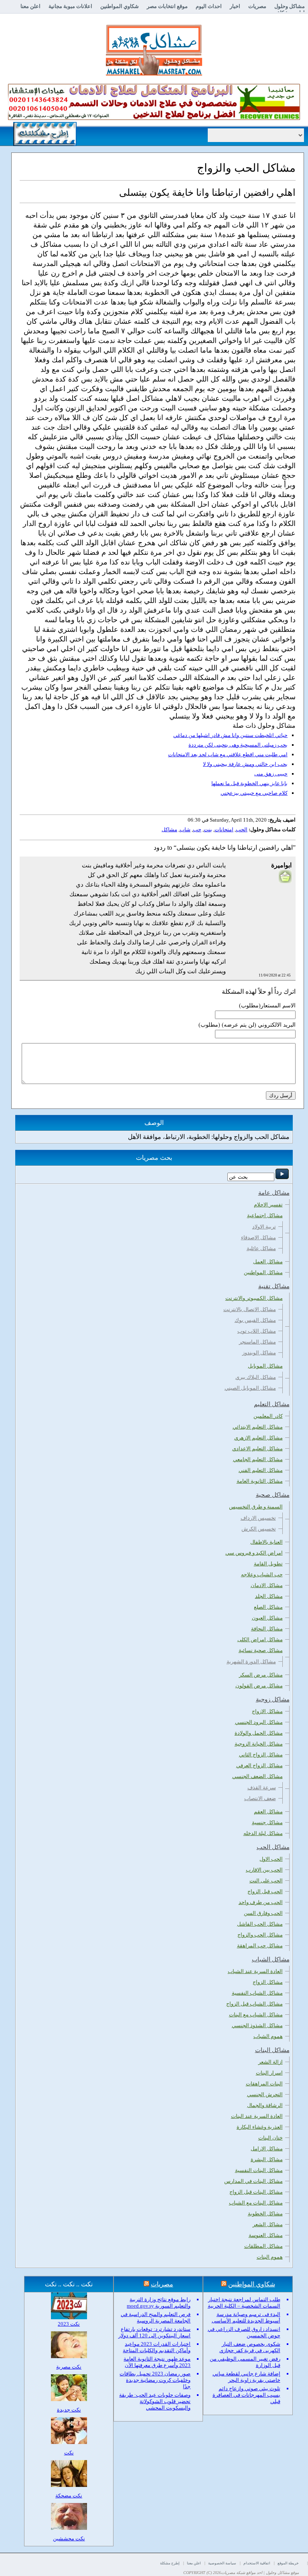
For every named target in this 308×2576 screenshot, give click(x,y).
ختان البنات (271, 2138)
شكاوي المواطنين (120, 6)
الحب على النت (266, 1881)
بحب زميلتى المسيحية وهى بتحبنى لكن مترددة (238, 745)
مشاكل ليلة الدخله (263, 1833)
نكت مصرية (69, 2367)
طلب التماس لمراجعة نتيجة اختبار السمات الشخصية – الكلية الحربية (244, 2303)
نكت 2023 (69, 2324)
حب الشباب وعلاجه (262, 1574)
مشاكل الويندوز (259, 1353)
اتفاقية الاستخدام (257, 2563)
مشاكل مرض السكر (261, 1675)
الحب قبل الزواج (265, 1891)
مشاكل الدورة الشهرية (251, 1662)
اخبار (235, 6)
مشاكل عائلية (261, 1248)
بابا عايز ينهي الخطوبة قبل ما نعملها (249, 783)
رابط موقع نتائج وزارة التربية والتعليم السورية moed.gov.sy (159, 2303)
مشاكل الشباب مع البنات (256, 2015)
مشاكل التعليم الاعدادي (257, 1448)
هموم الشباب (268, 2036)
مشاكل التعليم (272, 1404)
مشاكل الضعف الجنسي (257, 1776)
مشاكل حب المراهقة (260, 1946)
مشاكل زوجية (273, 1699)
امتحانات (224, 829)
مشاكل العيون (267, 1618)
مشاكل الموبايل (265, 1366)
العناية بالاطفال (266, 1542)
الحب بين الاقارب (264, 1870)
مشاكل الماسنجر (257, 1342)
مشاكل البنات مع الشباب (256, 2203)
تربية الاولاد (264, 1227)
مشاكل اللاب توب (257, 1331)
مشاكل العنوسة (266, 2235)
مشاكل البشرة (267, 2159)
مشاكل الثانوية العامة (260, 1481)
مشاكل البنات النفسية (259, 2170)
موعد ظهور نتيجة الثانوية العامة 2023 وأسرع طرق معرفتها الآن (157, 2362)
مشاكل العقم (268, 1812)
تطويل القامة (268, 1564)
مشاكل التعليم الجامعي (258, 1459)
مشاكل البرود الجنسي (259, 1722)
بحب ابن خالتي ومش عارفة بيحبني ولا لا (245, 764)
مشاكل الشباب (271, 1959)
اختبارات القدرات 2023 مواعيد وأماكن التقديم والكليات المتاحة (157, 2347)
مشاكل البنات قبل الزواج (256, 2192)
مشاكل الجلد (269, 1596)
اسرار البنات (269, 2073)
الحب (242, 829)
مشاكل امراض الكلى (260, 1639)
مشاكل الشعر (268, 2224)
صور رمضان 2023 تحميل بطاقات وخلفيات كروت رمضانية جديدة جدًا (155, 2380)
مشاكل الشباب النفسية (257, 1993)
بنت (208, 829)
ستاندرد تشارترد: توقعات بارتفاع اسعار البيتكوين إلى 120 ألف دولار (154, 2332)
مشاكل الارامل (267, 2149)
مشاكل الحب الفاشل (260, 1924)
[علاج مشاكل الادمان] (154, 118)
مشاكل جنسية (267, 1822)
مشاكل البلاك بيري (256, 1377)
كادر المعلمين (268, 1416)
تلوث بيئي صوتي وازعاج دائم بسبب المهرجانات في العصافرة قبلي (246, 2395)
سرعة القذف (262, 1787)
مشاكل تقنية (274, 1286)
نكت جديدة (69, 2410)
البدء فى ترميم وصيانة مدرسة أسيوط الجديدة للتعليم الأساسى (246, 2317)
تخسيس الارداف (258, 1518)
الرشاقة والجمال (265, 2105)
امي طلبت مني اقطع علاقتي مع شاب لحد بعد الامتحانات (228, 754)
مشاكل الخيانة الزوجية (259, 1744)
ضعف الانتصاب (260, 1798)
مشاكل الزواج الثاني (261, 1755)
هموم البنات (270, 2257)
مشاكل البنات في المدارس (253, 2181)
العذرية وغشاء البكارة (260, 2127)
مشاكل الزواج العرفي (259, 1765)
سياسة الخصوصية (222, 2563)
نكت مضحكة (69, 2496)
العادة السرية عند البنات (257, 2116)
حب (197, 829)
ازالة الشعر (271, 2062)
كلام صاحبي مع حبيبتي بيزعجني (254, 793)
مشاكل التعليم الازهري (258, 1438)
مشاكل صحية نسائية (261, 1650)
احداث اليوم (209, 6)
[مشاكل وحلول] (154, 74)
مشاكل (169, 829)
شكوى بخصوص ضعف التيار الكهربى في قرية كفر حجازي (250, 2347)
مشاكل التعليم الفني (261, 1470)
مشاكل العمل (268, 1262)
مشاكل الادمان (267, 1585)
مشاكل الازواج (267, 1711)
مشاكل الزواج (268, 1982)
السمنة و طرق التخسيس (256, 1507)
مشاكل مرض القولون (259, 1686)
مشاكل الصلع (268, 1607)
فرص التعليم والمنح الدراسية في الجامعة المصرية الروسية (156, 2317)
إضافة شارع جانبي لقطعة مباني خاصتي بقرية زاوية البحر (246, 2377)
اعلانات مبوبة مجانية (70, 6)
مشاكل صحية (273, 1495)
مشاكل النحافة (267, 1629)
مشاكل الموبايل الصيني (250, 1388)
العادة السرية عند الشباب (255, 1971)
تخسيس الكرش (259, 1529)
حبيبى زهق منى (271, 774)
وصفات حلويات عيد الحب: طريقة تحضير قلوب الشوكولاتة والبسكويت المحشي (155, 2401)
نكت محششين (69, 2538)
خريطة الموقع (288, 2563)
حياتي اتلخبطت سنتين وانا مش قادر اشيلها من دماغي (230, 735)
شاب (185, 829)
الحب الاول (271, 1859)
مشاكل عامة (274, 1193)
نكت (69, 2453)
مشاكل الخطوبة (265, 2214)
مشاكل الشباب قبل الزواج (254, 2004)
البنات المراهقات (264, 2084)
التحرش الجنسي (265, 2094)
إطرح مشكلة (170, 2563)
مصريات (257, 6)
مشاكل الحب (273, 1847)
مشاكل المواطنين (263, 1272)
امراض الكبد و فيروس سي (254, 1553)
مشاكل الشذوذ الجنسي (257, 2025)
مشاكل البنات (272, 2050)
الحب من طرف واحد (261, 1902)
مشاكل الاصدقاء (258, 1237)
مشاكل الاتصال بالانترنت (250, 1309)
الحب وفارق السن (263, 1913)
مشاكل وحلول (290, 6)
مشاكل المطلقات (263, 2246)
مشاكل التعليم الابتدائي (258, 1427)
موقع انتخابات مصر (167, 6)
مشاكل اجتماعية (265, 1215)
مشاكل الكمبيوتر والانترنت (254, 1298)
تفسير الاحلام (268, 1205)
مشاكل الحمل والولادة (259, 1733)
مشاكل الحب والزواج (260, 1935)
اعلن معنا (30, 6)
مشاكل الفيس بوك (255, 1320)
